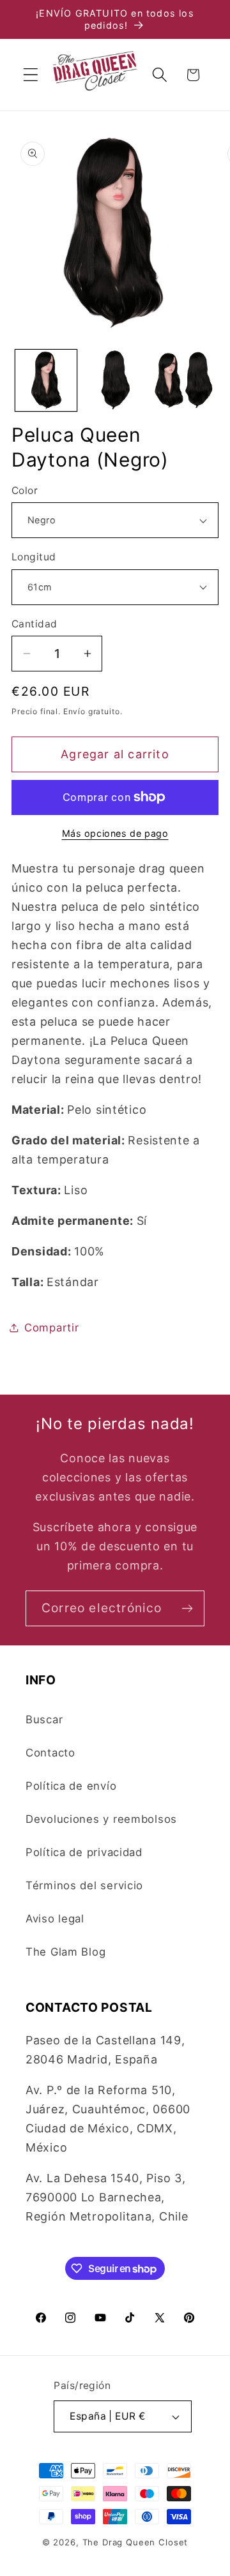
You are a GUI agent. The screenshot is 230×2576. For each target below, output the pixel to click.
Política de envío (71, 1786)
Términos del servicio (84, 1885)
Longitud (34, 557)
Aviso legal (55, 1919)
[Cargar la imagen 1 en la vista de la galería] (46, 380)
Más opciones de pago (115, 833)
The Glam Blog (65, 1952)
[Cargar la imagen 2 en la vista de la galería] (115, 380)
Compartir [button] (51, 1328)
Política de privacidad (84, 1852)
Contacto (50, 1753)
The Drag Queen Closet (135, 2542)
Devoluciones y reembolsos (101, 1819)
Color (25, 490)
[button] (31, 75)
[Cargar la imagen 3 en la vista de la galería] (184, 380)
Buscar (44, 1719)
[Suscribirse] (187, 1608)
